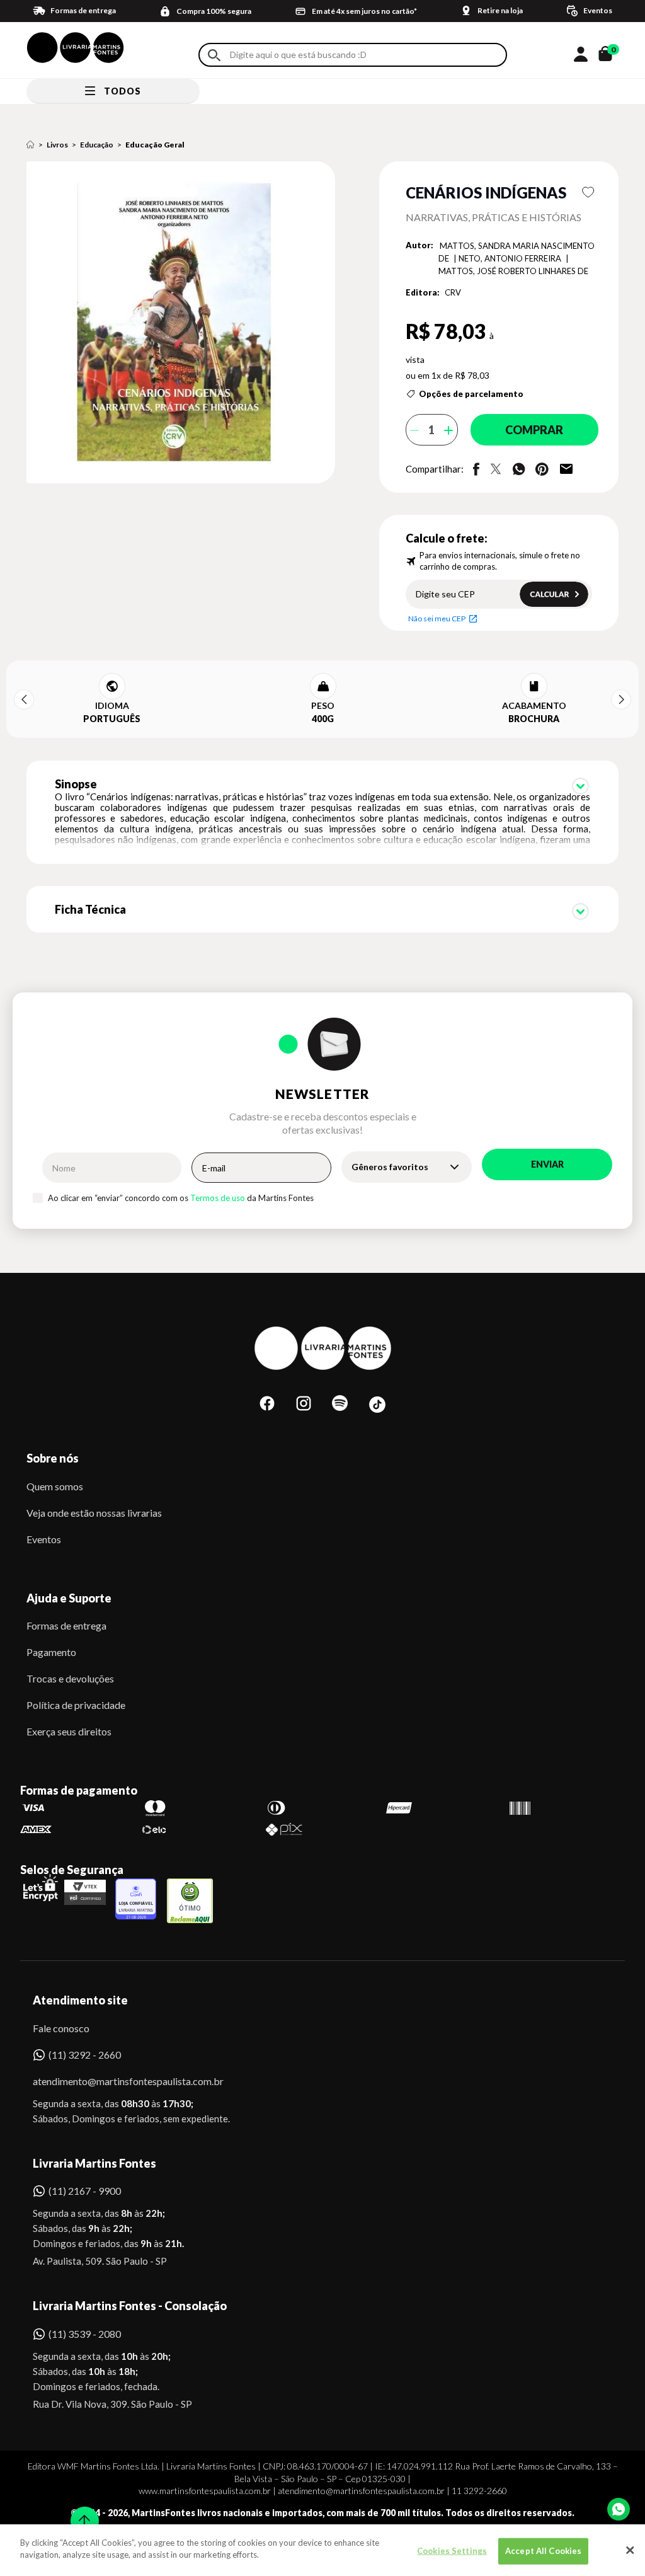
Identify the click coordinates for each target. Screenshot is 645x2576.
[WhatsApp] (619, 2509)
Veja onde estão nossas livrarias (94, 1513)
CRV (453, 292)
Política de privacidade (76, 1705)
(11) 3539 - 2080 (85, 2334)
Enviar (547, 1164)
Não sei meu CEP (437, 618)
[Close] (630, 2550)
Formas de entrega (66, 1625)
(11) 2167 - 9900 (85, 2191)
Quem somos (55, 1486)
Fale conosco (61, 2028)
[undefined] (184, 323)
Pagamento (51, 1652)
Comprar (534, 430)
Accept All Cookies (543, 2551)
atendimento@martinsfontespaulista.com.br (117, 2081)
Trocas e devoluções (70, 1678)
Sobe (81, 2513)
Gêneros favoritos (390, 1167)
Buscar (214, 55)
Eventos (44, 1539)
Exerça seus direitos (69, 1731)
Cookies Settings (452, 2551)
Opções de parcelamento (471, 394)
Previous (24, 699)
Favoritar (588, 192)
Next (621, 699)
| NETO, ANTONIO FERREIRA (508, 258)
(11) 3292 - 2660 (85, 2055)
